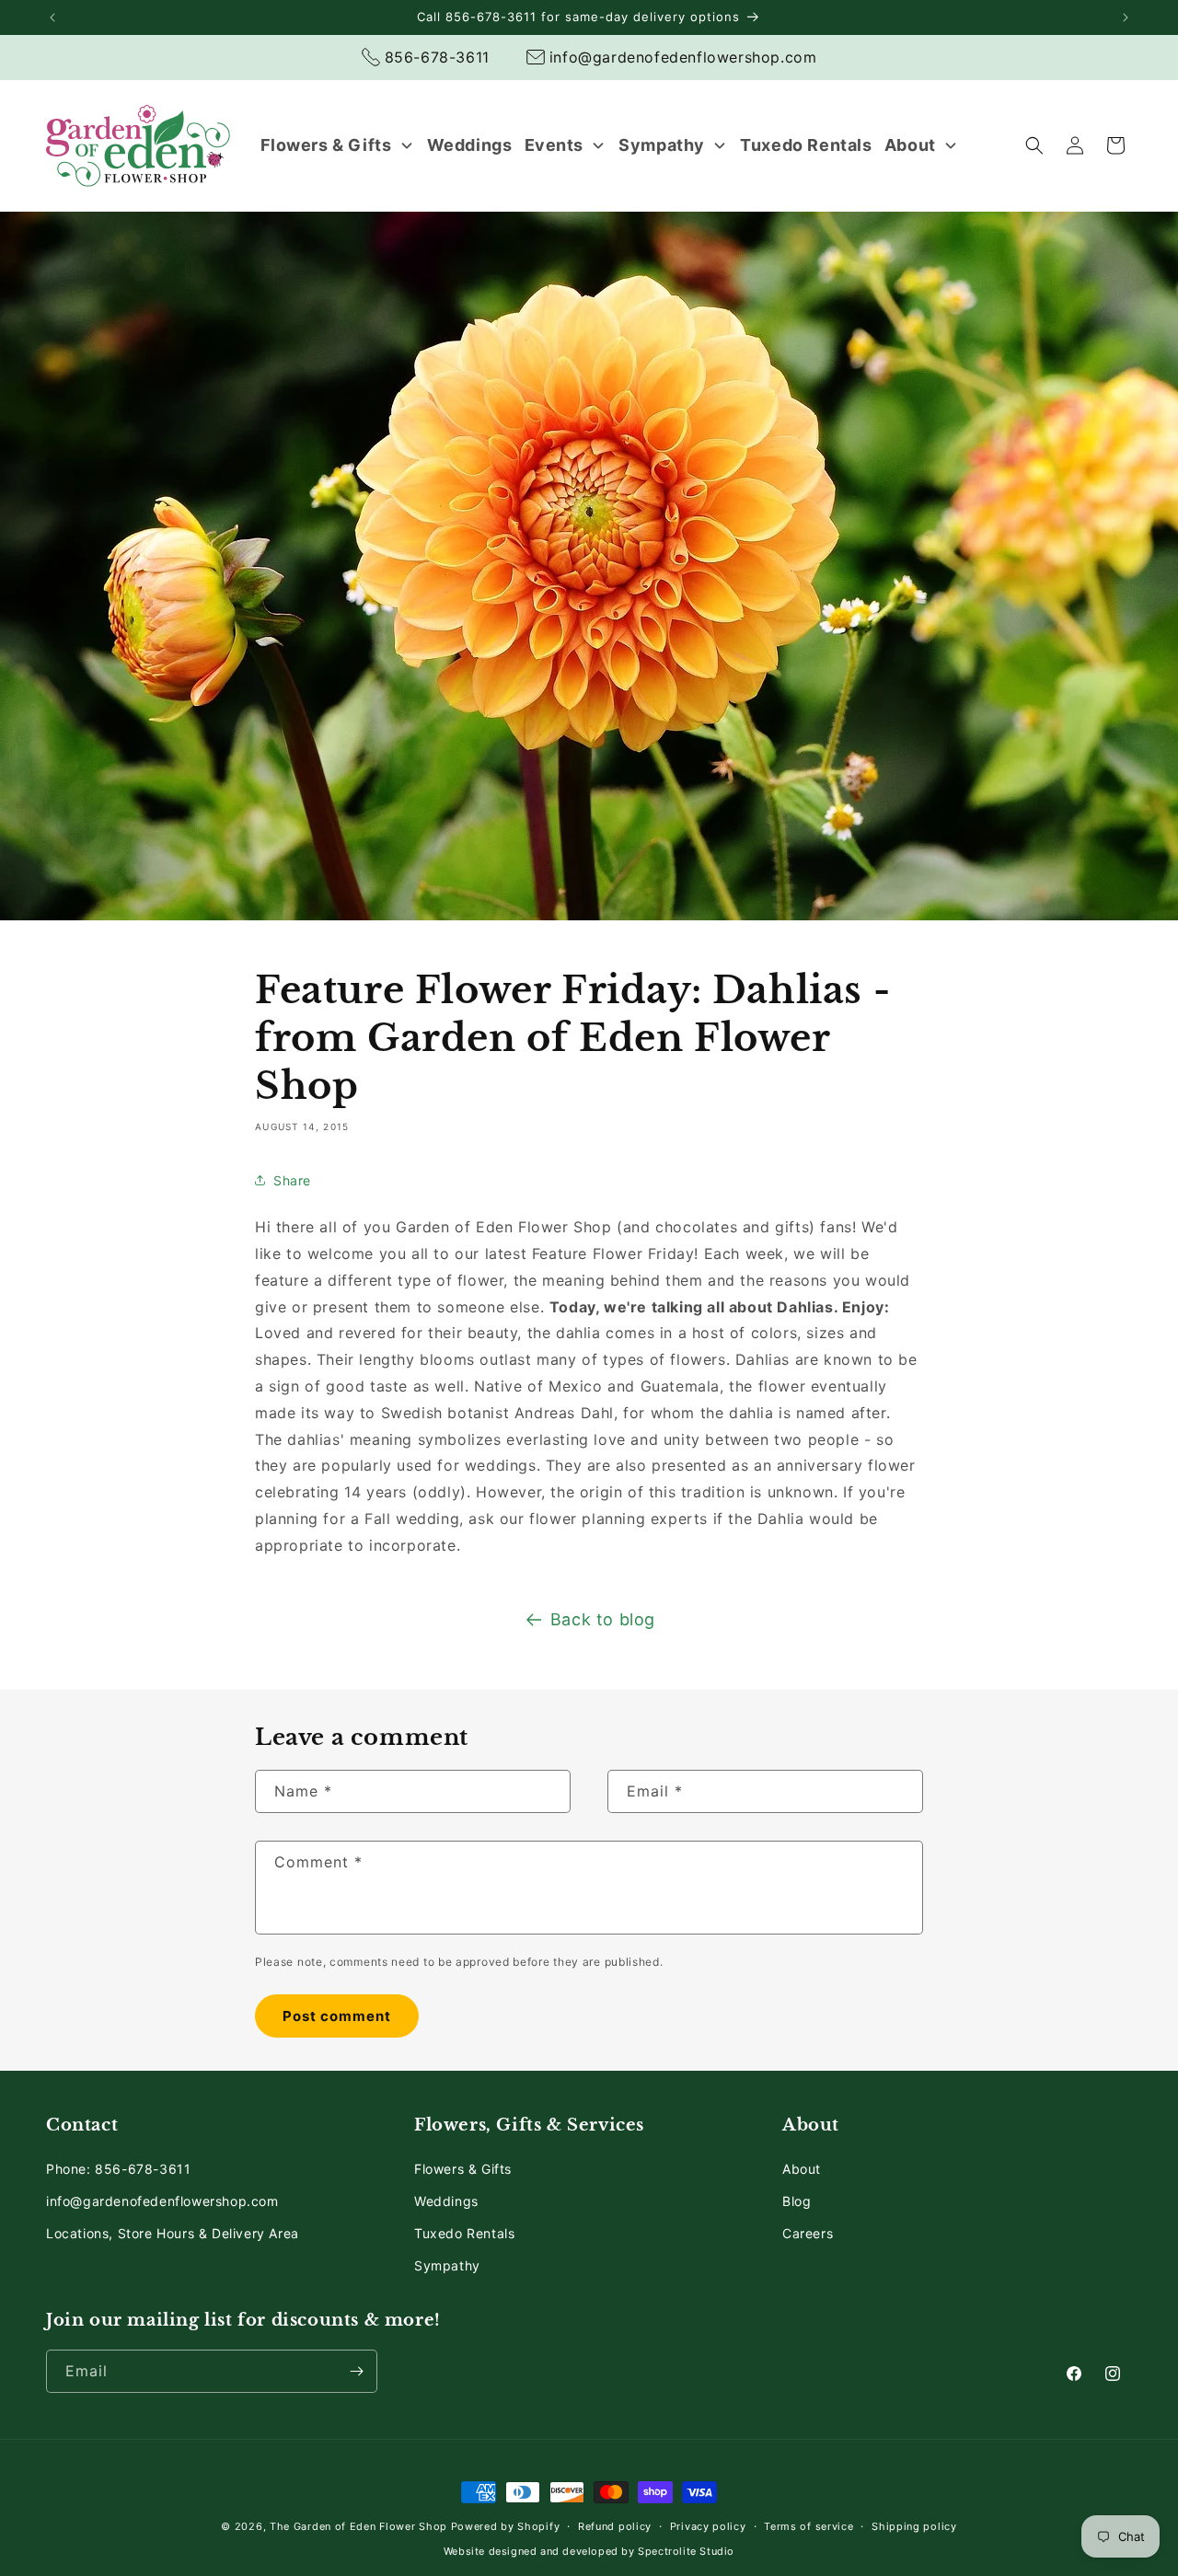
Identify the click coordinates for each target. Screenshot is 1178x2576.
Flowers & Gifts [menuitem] (326, 145)
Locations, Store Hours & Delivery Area (173, 2233)
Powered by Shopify (506, 2526)
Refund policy (615, 2526)
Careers (808, 2233)
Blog (797, 2201)
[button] (1034, 145)
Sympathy (447, 2265)
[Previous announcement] (52, 17)
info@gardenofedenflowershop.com (162, 2201)
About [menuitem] (910, 145)
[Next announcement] (1126, 17)
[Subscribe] (356, 2371)
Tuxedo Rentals (464, 2233)
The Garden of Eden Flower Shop (358, 2526)
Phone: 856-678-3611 (118, 2169)
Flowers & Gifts (463, 2169)
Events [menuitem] (554, 145)
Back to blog (603, 1619)
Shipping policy (914, 2526)
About (802, 2169)
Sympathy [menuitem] (662, 145)
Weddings (446, 2201)
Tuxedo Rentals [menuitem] (806, 145)
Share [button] (292, 1180)
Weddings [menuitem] (470, 145)
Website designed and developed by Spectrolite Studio (589, 2551)
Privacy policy (708, 2526)
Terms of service (808, 2526)
